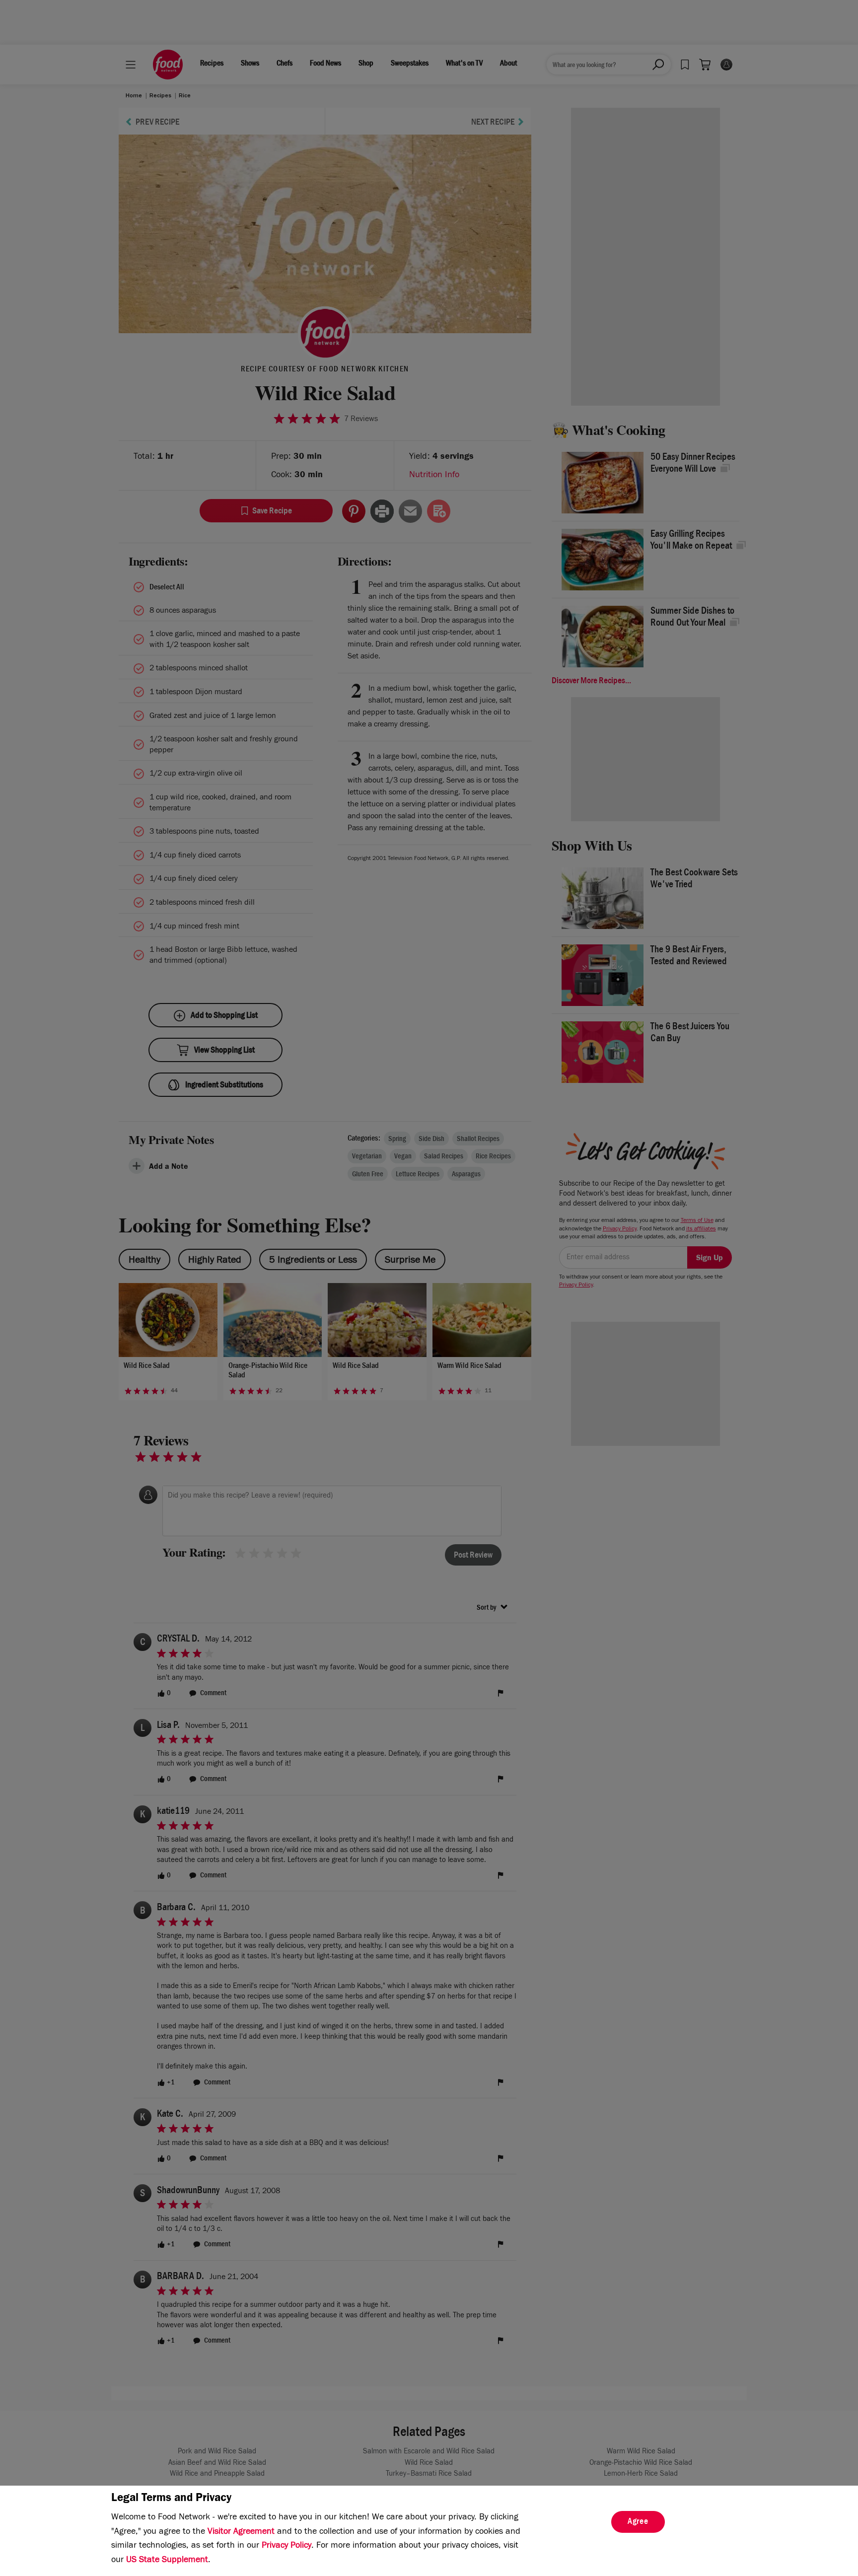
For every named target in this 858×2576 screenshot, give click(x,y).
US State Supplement (167, 2561)
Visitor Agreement (241, 2532)
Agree (638, 2522)
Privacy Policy (286, 2546)
